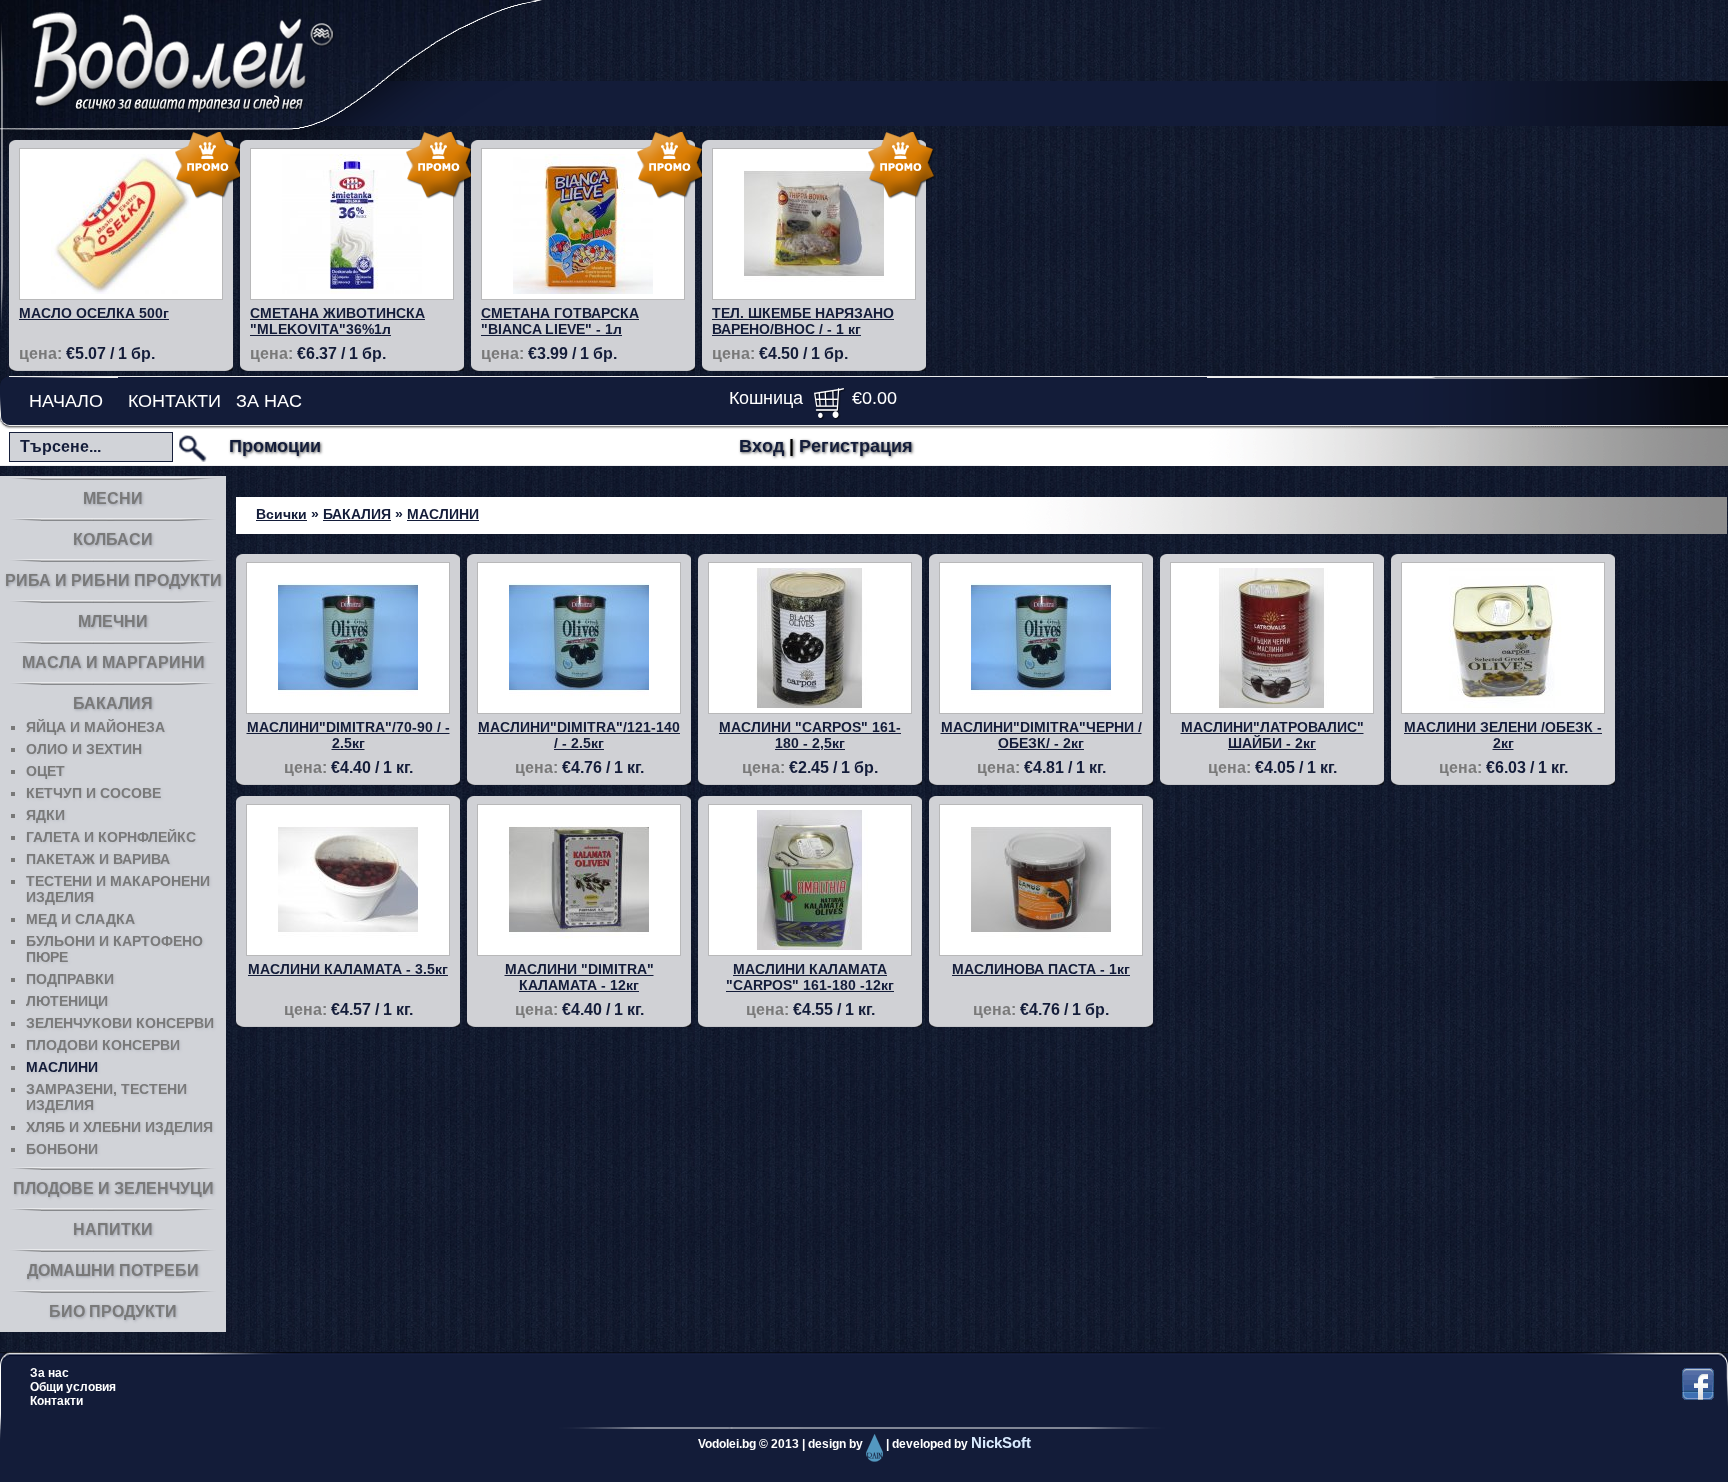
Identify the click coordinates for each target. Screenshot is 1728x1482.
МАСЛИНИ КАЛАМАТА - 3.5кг (348, 969)
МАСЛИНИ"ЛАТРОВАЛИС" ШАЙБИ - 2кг (1272, 735)
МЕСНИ (113, 498)
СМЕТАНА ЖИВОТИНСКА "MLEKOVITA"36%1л (337, 321)
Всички (281, 514)
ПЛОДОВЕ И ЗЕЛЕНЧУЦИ (113, 1188)
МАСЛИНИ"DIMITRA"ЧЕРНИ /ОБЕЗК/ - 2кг (1041, 735)
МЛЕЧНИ (113, 621)
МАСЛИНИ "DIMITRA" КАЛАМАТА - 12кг (579, 977)
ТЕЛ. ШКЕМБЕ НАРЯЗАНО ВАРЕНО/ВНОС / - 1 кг (803, 321)
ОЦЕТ (45, 771)
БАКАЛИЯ (113, 703)
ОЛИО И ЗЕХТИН (84, 749)
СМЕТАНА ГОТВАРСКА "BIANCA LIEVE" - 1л (560, 321)
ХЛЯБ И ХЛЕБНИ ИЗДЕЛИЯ (119, 1127)
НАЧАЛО (66, 401)
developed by (961, 1444)
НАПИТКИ (113, 1229)
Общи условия (73, 1387)
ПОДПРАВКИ (70, 979)
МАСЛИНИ (62, 1067)
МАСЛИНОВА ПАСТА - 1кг (1041, 969)
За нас (49, 1373)
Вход (761, 446)
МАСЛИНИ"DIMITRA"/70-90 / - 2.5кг (348, 735)
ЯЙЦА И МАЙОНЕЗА (95, 727)
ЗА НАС (269, 401)
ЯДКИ (45, 815)
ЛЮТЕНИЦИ (67, 1001)
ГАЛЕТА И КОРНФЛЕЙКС (111, 837)
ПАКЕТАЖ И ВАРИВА (98, 859)
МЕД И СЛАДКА (80, 919)
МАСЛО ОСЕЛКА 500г (94, 313)
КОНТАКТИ (174, 401)
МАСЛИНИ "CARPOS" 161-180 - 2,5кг (810, 735)
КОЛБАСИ (113, 539)
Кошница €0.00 (813, 398)
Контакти (56, 1401)
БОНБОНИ (62, 1149)
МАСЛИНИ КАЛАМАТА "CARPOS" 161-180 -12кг (810, 977)
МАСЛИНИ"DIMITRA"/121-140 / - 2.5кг (579, 735)
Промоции (275, 446)
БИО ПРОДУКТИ (113, 1311)
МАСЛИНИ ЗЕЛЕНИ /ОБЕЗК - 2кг (1503, 735)
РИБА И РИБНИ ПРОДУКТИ (113, 580)
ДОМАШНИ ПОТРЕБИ (113, 1270)
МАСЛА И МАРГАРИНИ (113, 662)
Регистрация (856, 446)
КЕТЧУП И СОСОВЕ (93, 793)
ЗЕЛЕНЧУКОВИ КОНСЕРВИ (120, 1023)
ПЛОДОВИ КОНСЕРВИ (103, 1045)
